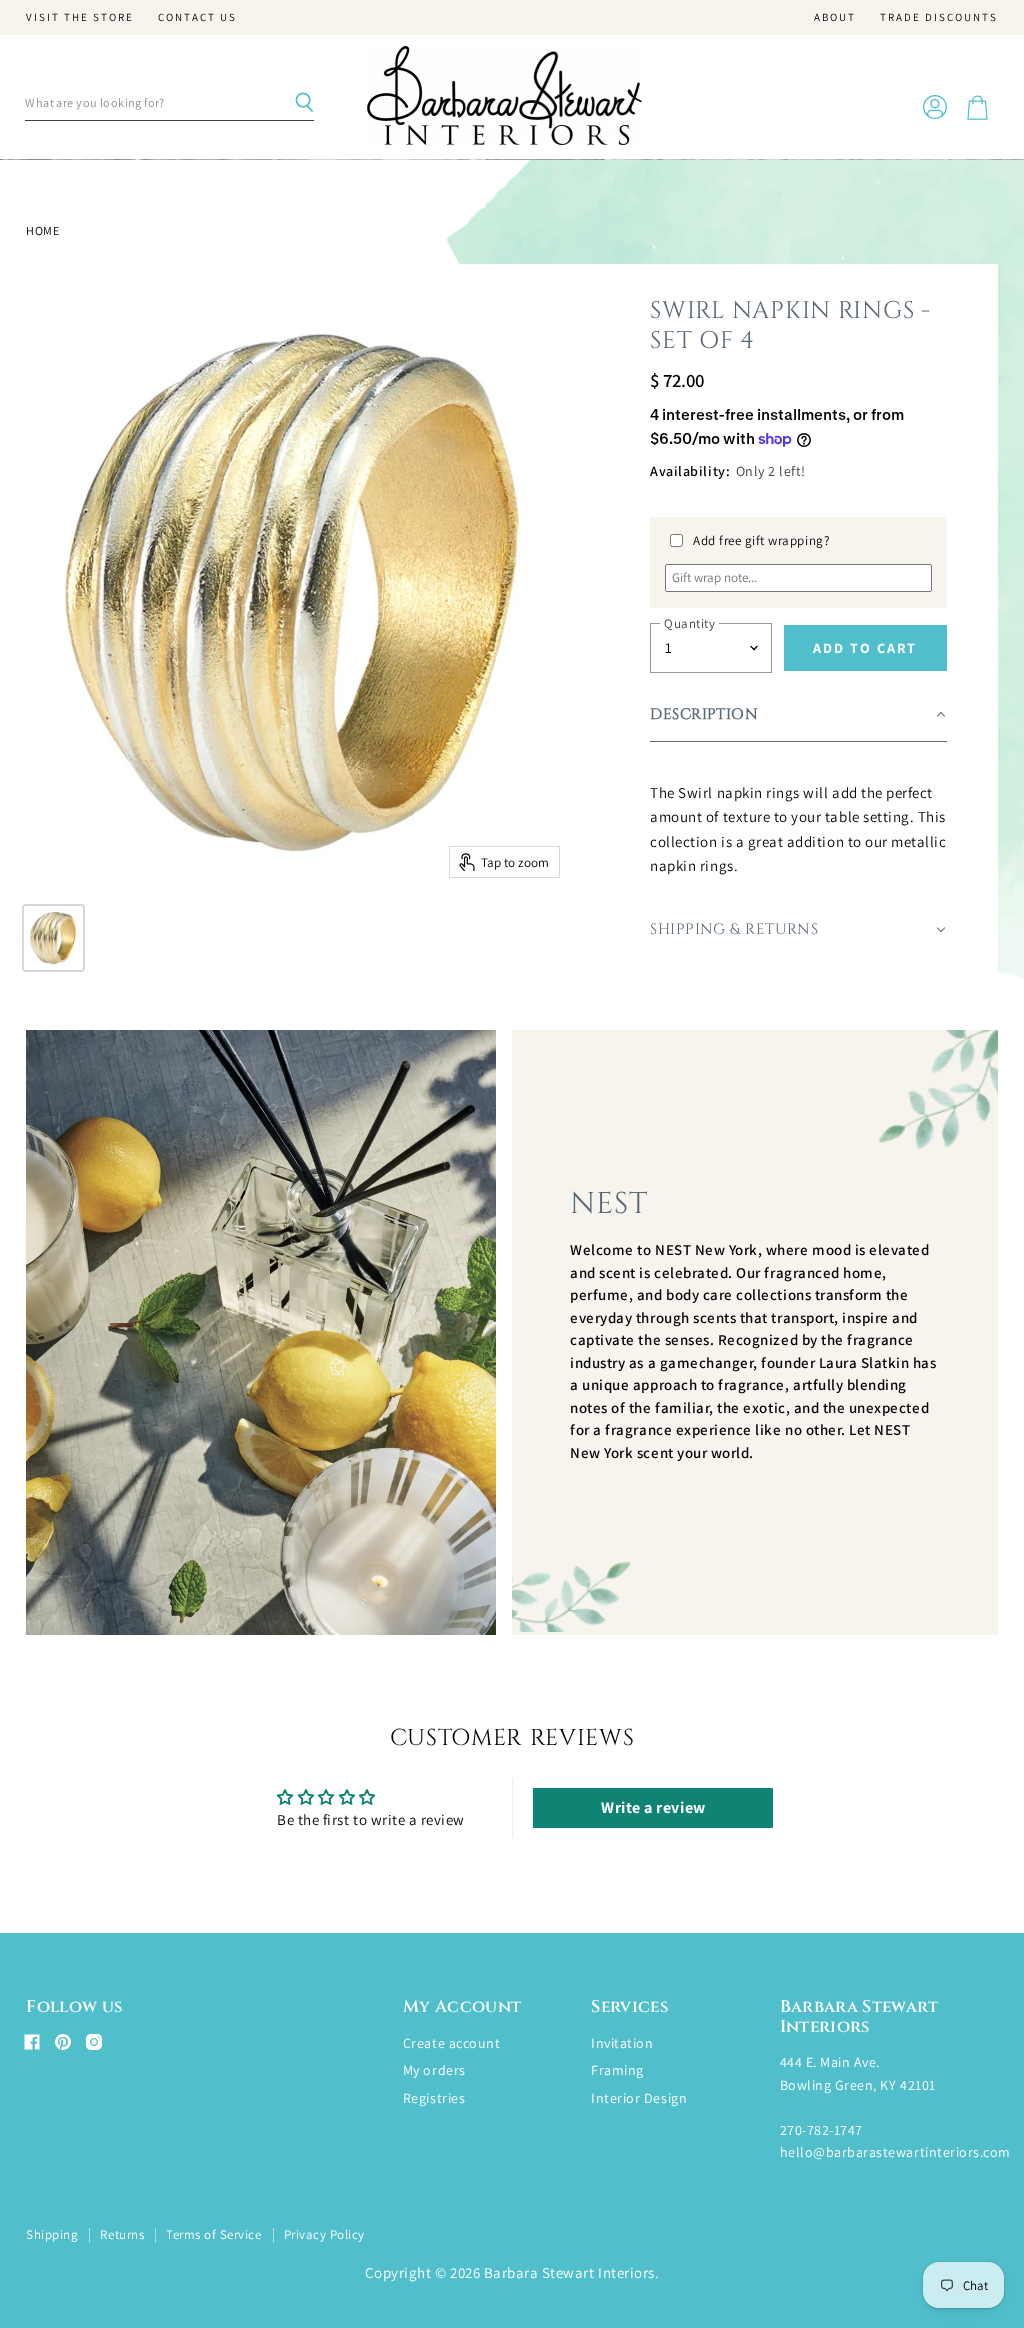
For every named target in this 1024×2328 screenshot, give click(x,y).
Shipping (52, 2234)
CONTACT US (197, 17)
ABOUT (835, 17)
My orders (434, 2070)
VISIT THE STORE (80, 17)
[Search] (304, 103)
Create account (451, 2043)
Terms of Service (213, 2234)
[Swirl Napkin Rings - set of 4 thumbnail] (53, 938)
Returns (122, 2234)
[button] (798, 715)
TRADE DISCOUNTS (939, 17)
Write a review (653, 1807)
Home (42, 231)
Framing (617, 2070)
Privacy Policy (324, 2234)
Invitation (622, 2043)
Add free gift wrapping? (761, 540)
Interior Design (639, 2098)
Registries (434, 2098)
